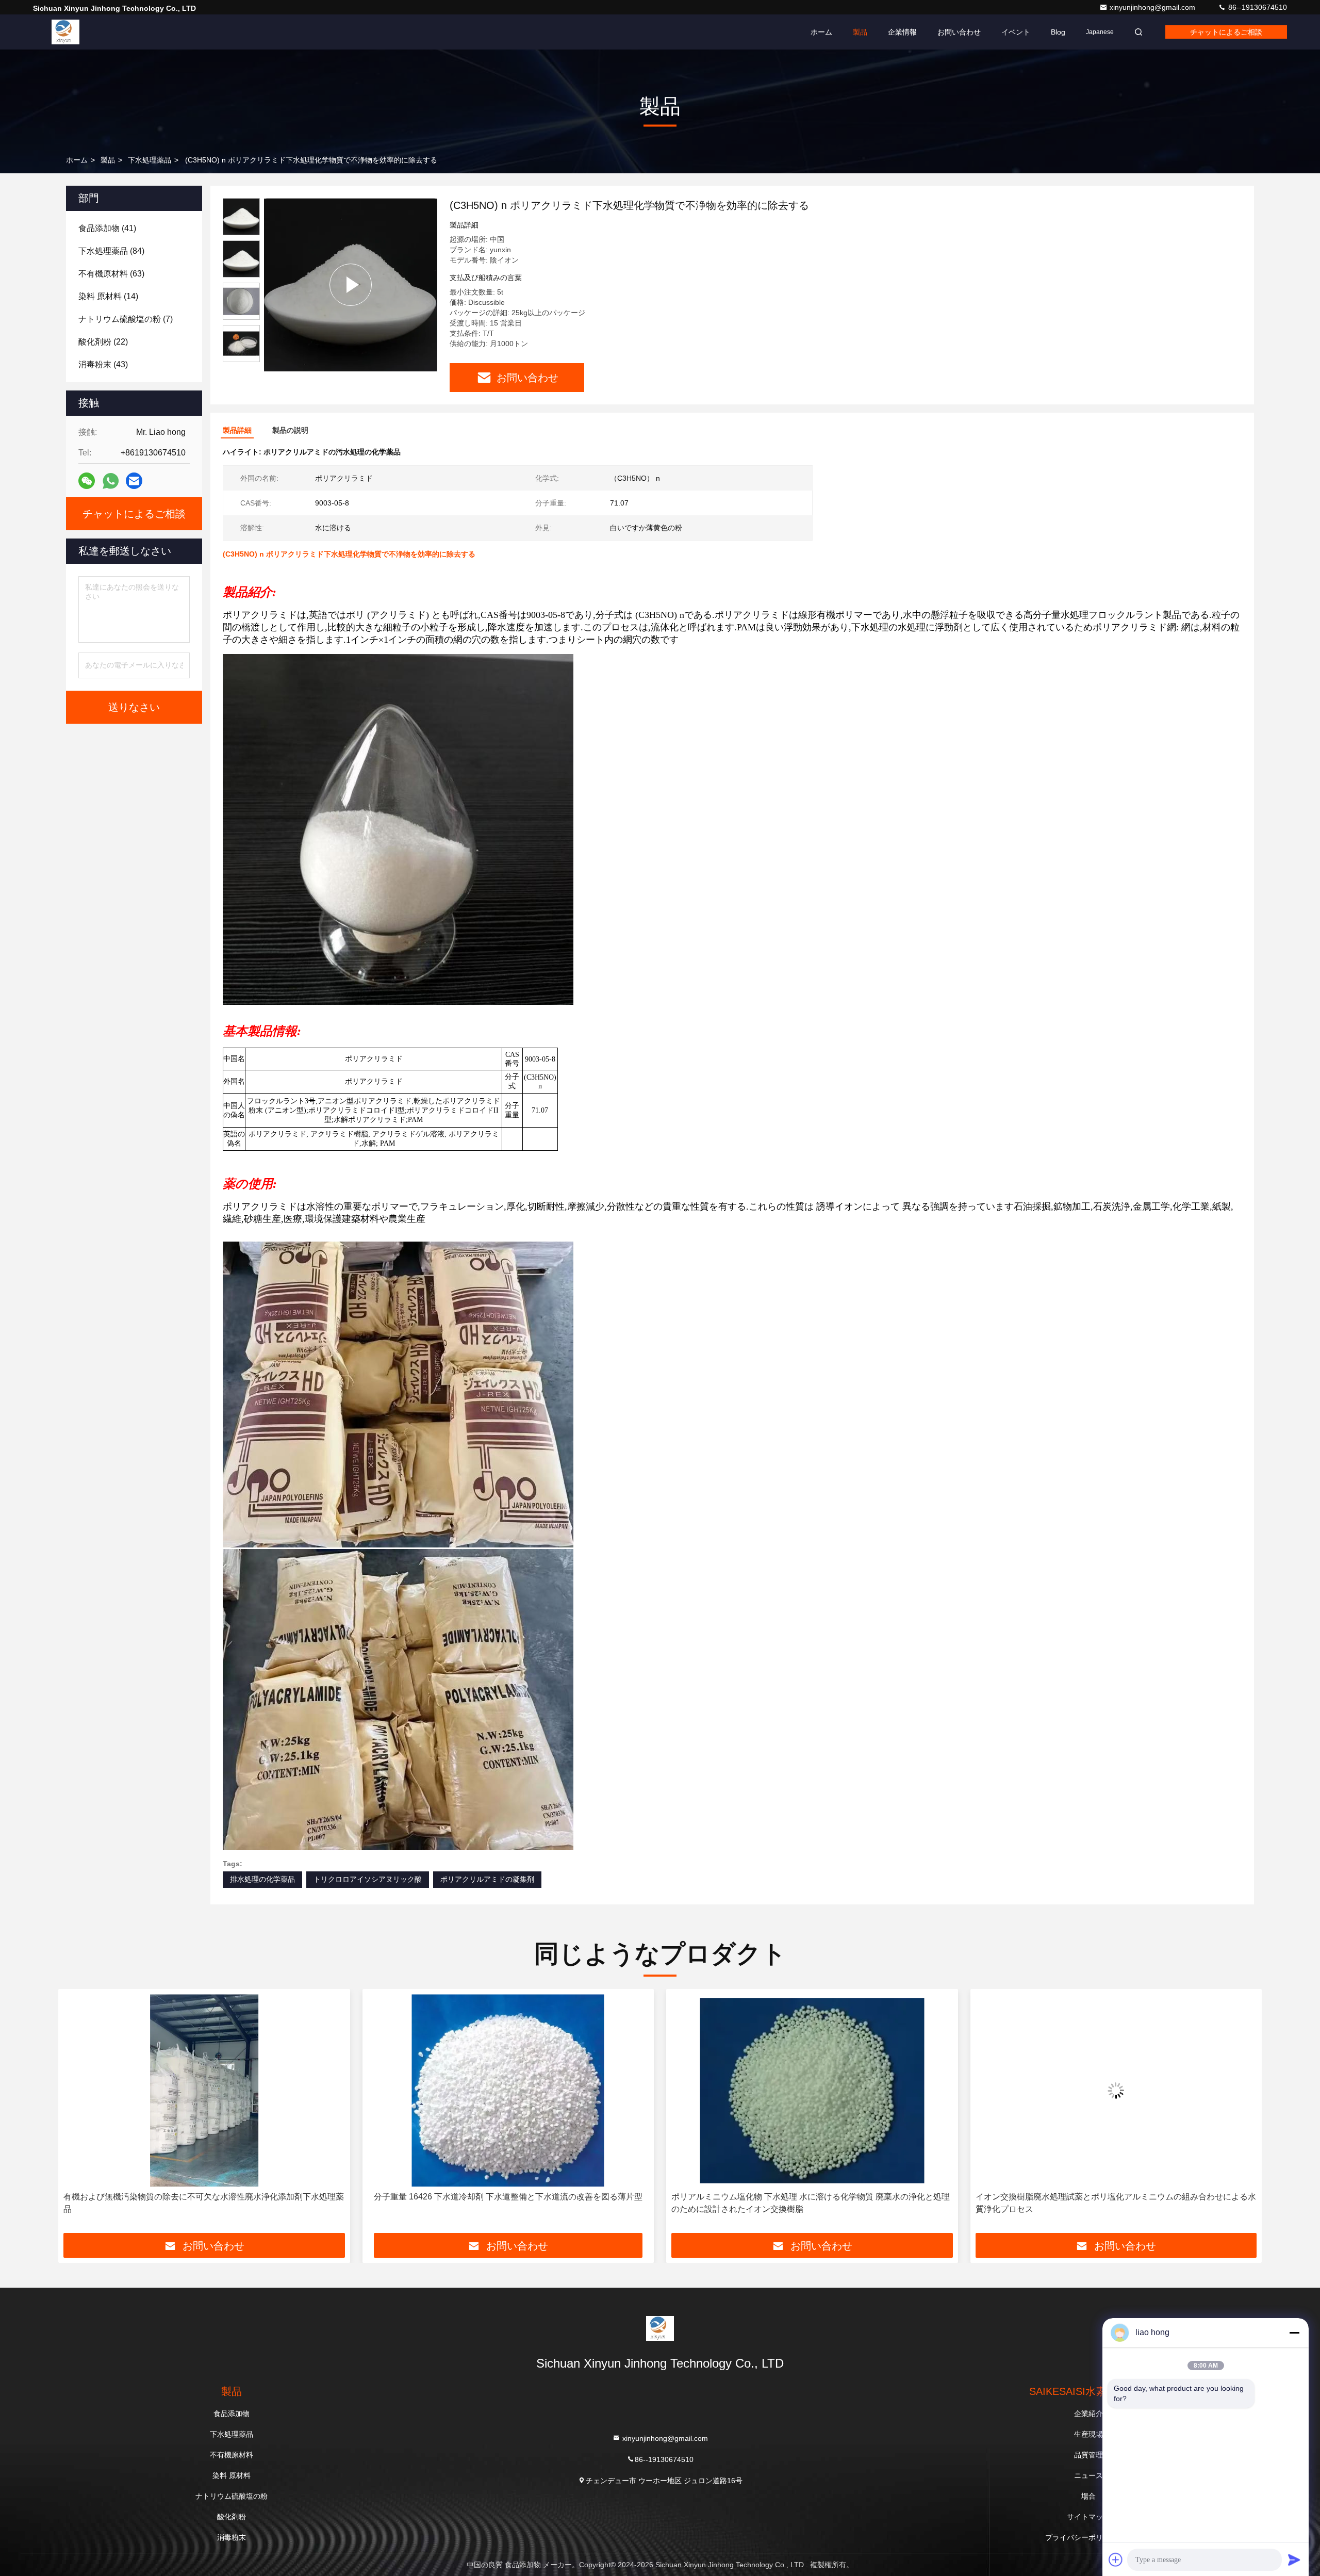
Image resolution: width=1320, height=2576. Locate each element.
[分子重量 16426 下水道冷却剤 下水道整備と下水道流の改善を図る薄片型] (204, 2090)
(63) (111, 274)
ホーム (821, 32)
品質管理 (1088, 2455)
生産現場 (1088, 2434)
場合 (1088, 2496)
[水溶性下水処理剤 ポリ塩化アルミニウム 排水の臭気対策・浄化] (1116, 2090)
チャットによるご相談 (1226, 32)
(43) (103, 364)
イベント (1016, 32)
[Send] (1294, 2559)
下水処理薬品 (150, 160)
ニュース (1088, 2475)
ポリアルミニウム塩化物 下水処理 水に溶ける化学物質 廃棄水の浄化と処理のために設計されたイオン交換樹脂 (507, 2203)
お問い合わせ (959, 32)
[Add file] (1116, 2559)
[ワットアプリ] (111, 481)
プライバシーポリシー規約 (1088, 2537)
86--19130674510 (1257, 7)
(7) (126, 319)
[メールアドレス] (134, 481)
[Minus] (1294, 2333)
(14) (108, 296)
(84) (111, 251)
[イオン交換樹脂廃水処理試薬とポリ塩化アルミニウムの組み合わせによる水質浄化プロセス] (812, 2090)
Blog (1058, 32)
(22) (103, 342)
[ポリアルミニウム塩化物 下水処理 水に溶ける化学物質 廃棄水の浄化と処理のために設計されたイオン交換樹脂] (508, 2090)
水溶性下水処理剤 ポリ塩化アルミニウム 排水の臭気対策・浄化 (1116, 2197)
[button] (77, 2115)
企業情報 (902, 32)
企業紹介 (1088, 2414)
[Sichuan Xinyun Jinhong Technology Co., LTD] (65, 32)
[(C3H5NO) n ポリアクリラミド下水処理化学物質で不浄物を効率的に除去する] (351, 285)
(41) (107, 228)
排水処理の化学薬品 (262, 1879)
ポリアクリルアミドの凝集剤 (487, 1879)
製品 (860, 32)
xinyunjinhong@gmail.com (1153, 7)
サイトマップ (1088, 2517)
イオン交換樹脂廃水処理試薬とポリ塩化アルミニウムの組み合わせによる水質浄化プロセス (812, 2203)
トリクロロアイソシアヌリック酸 (368, 1879)
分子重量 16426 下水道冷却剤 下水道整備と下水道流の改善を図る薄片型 (204, 2197)
